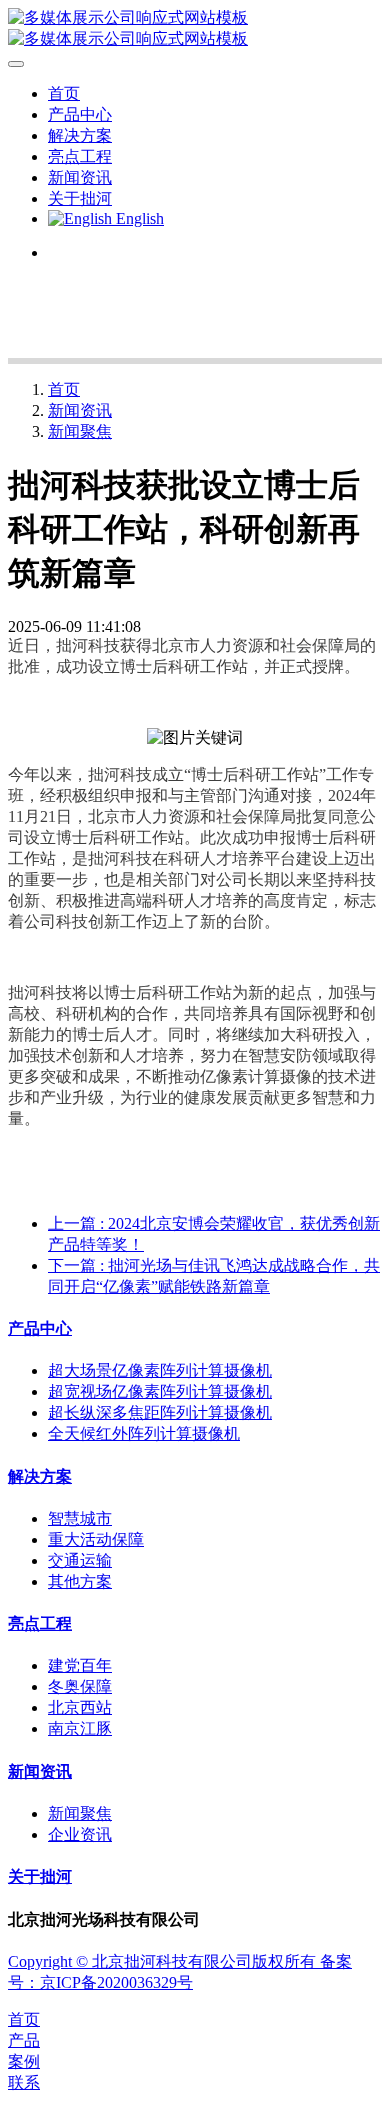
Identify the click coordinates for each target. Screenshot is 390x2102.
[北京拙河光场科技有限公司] (195, 29)
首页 (64, 93)
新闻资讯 (80, 410)
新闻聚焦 (80, 431)
